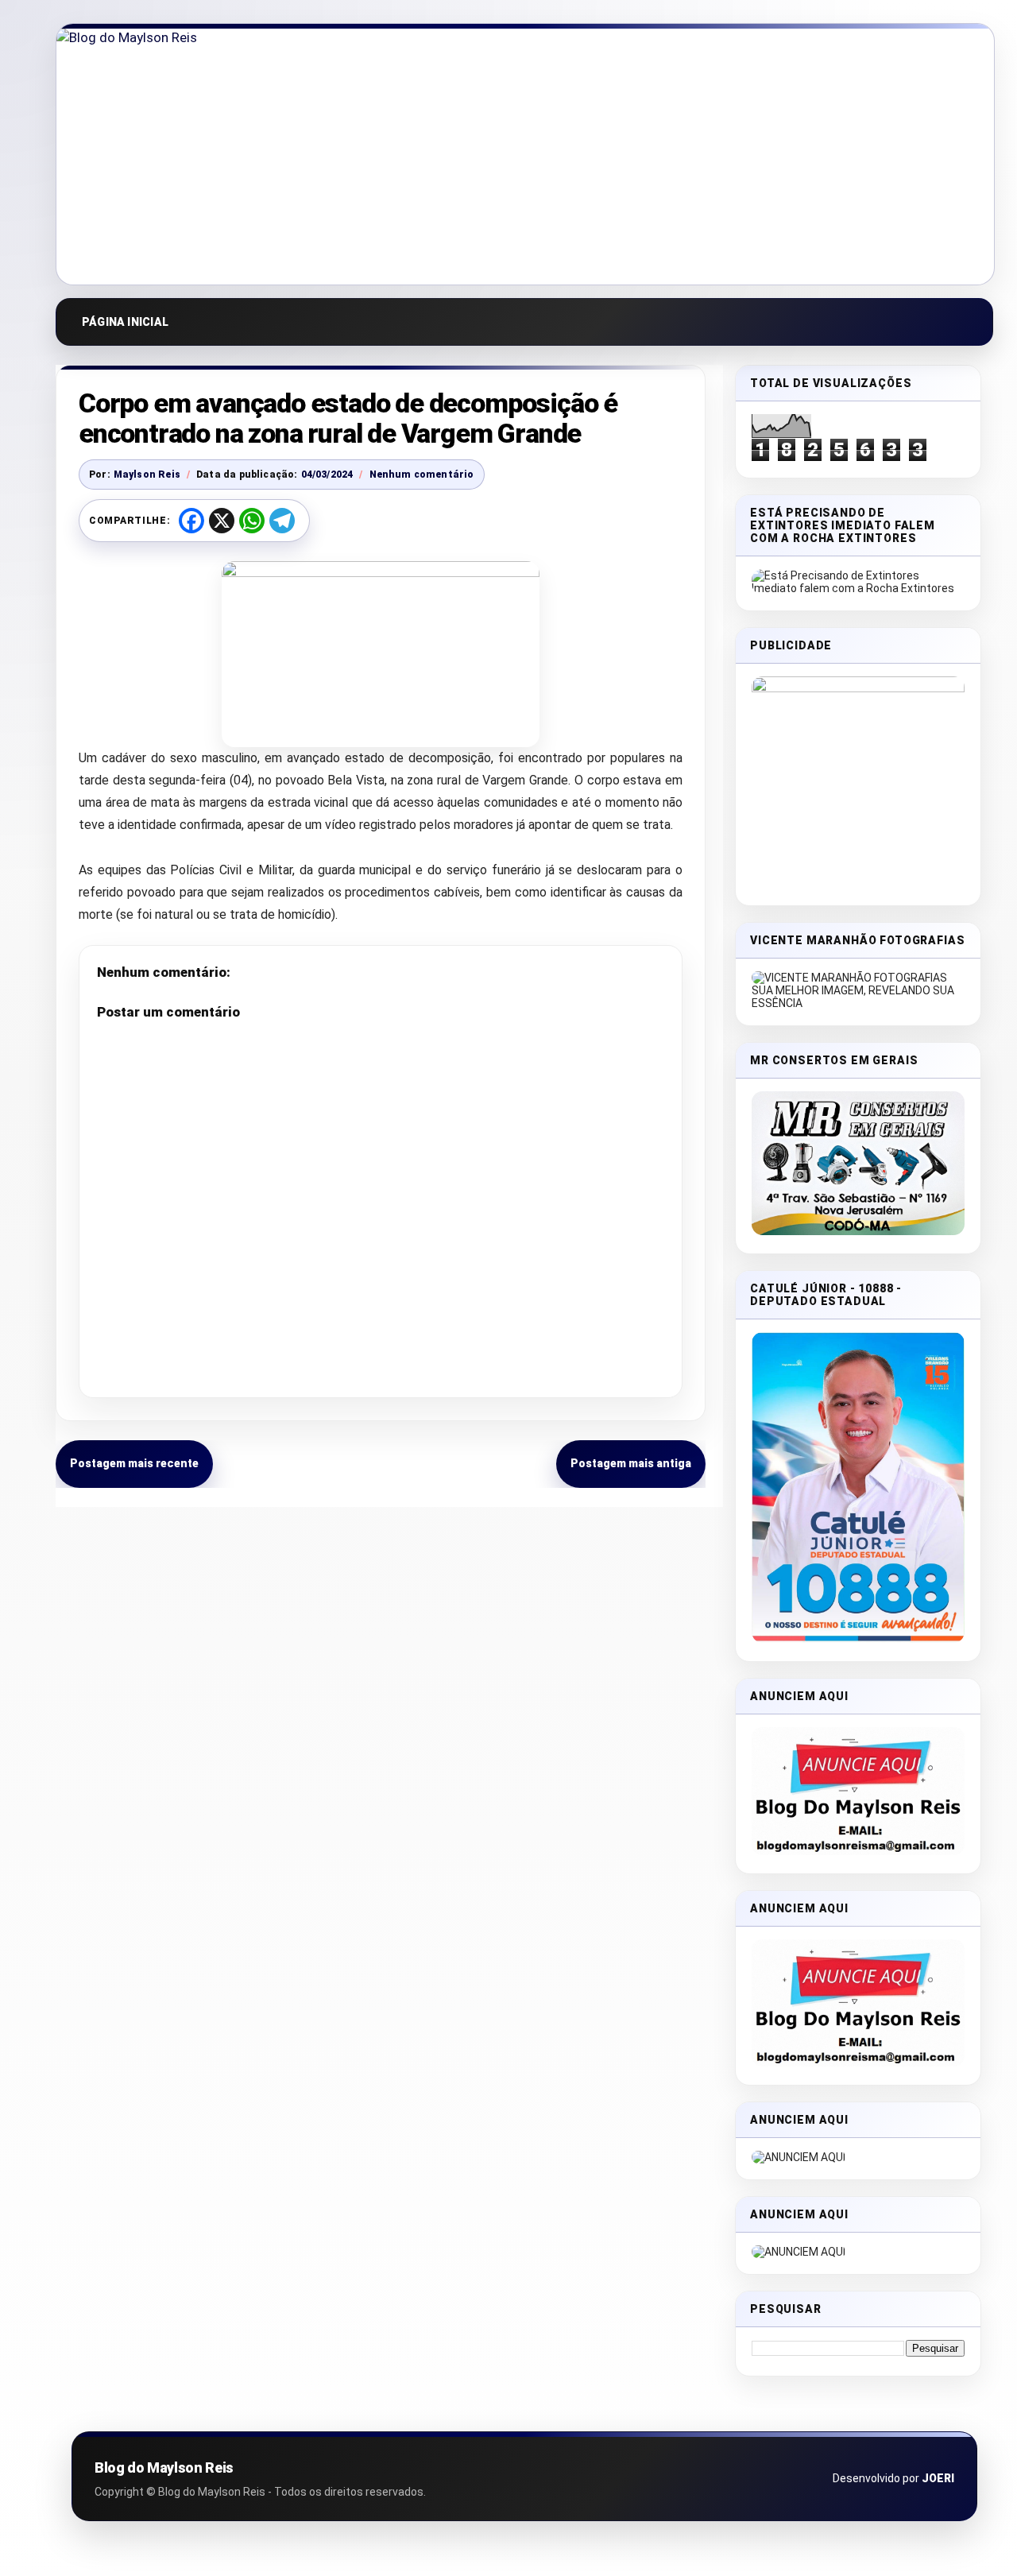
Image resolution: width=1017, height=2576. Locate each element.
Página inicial (125, 322)
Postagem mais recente (134, 1463)
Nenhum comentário (422, 475)
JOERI (938, 2478)
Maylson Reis (147, 475)
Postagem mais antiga (631, 1463)
